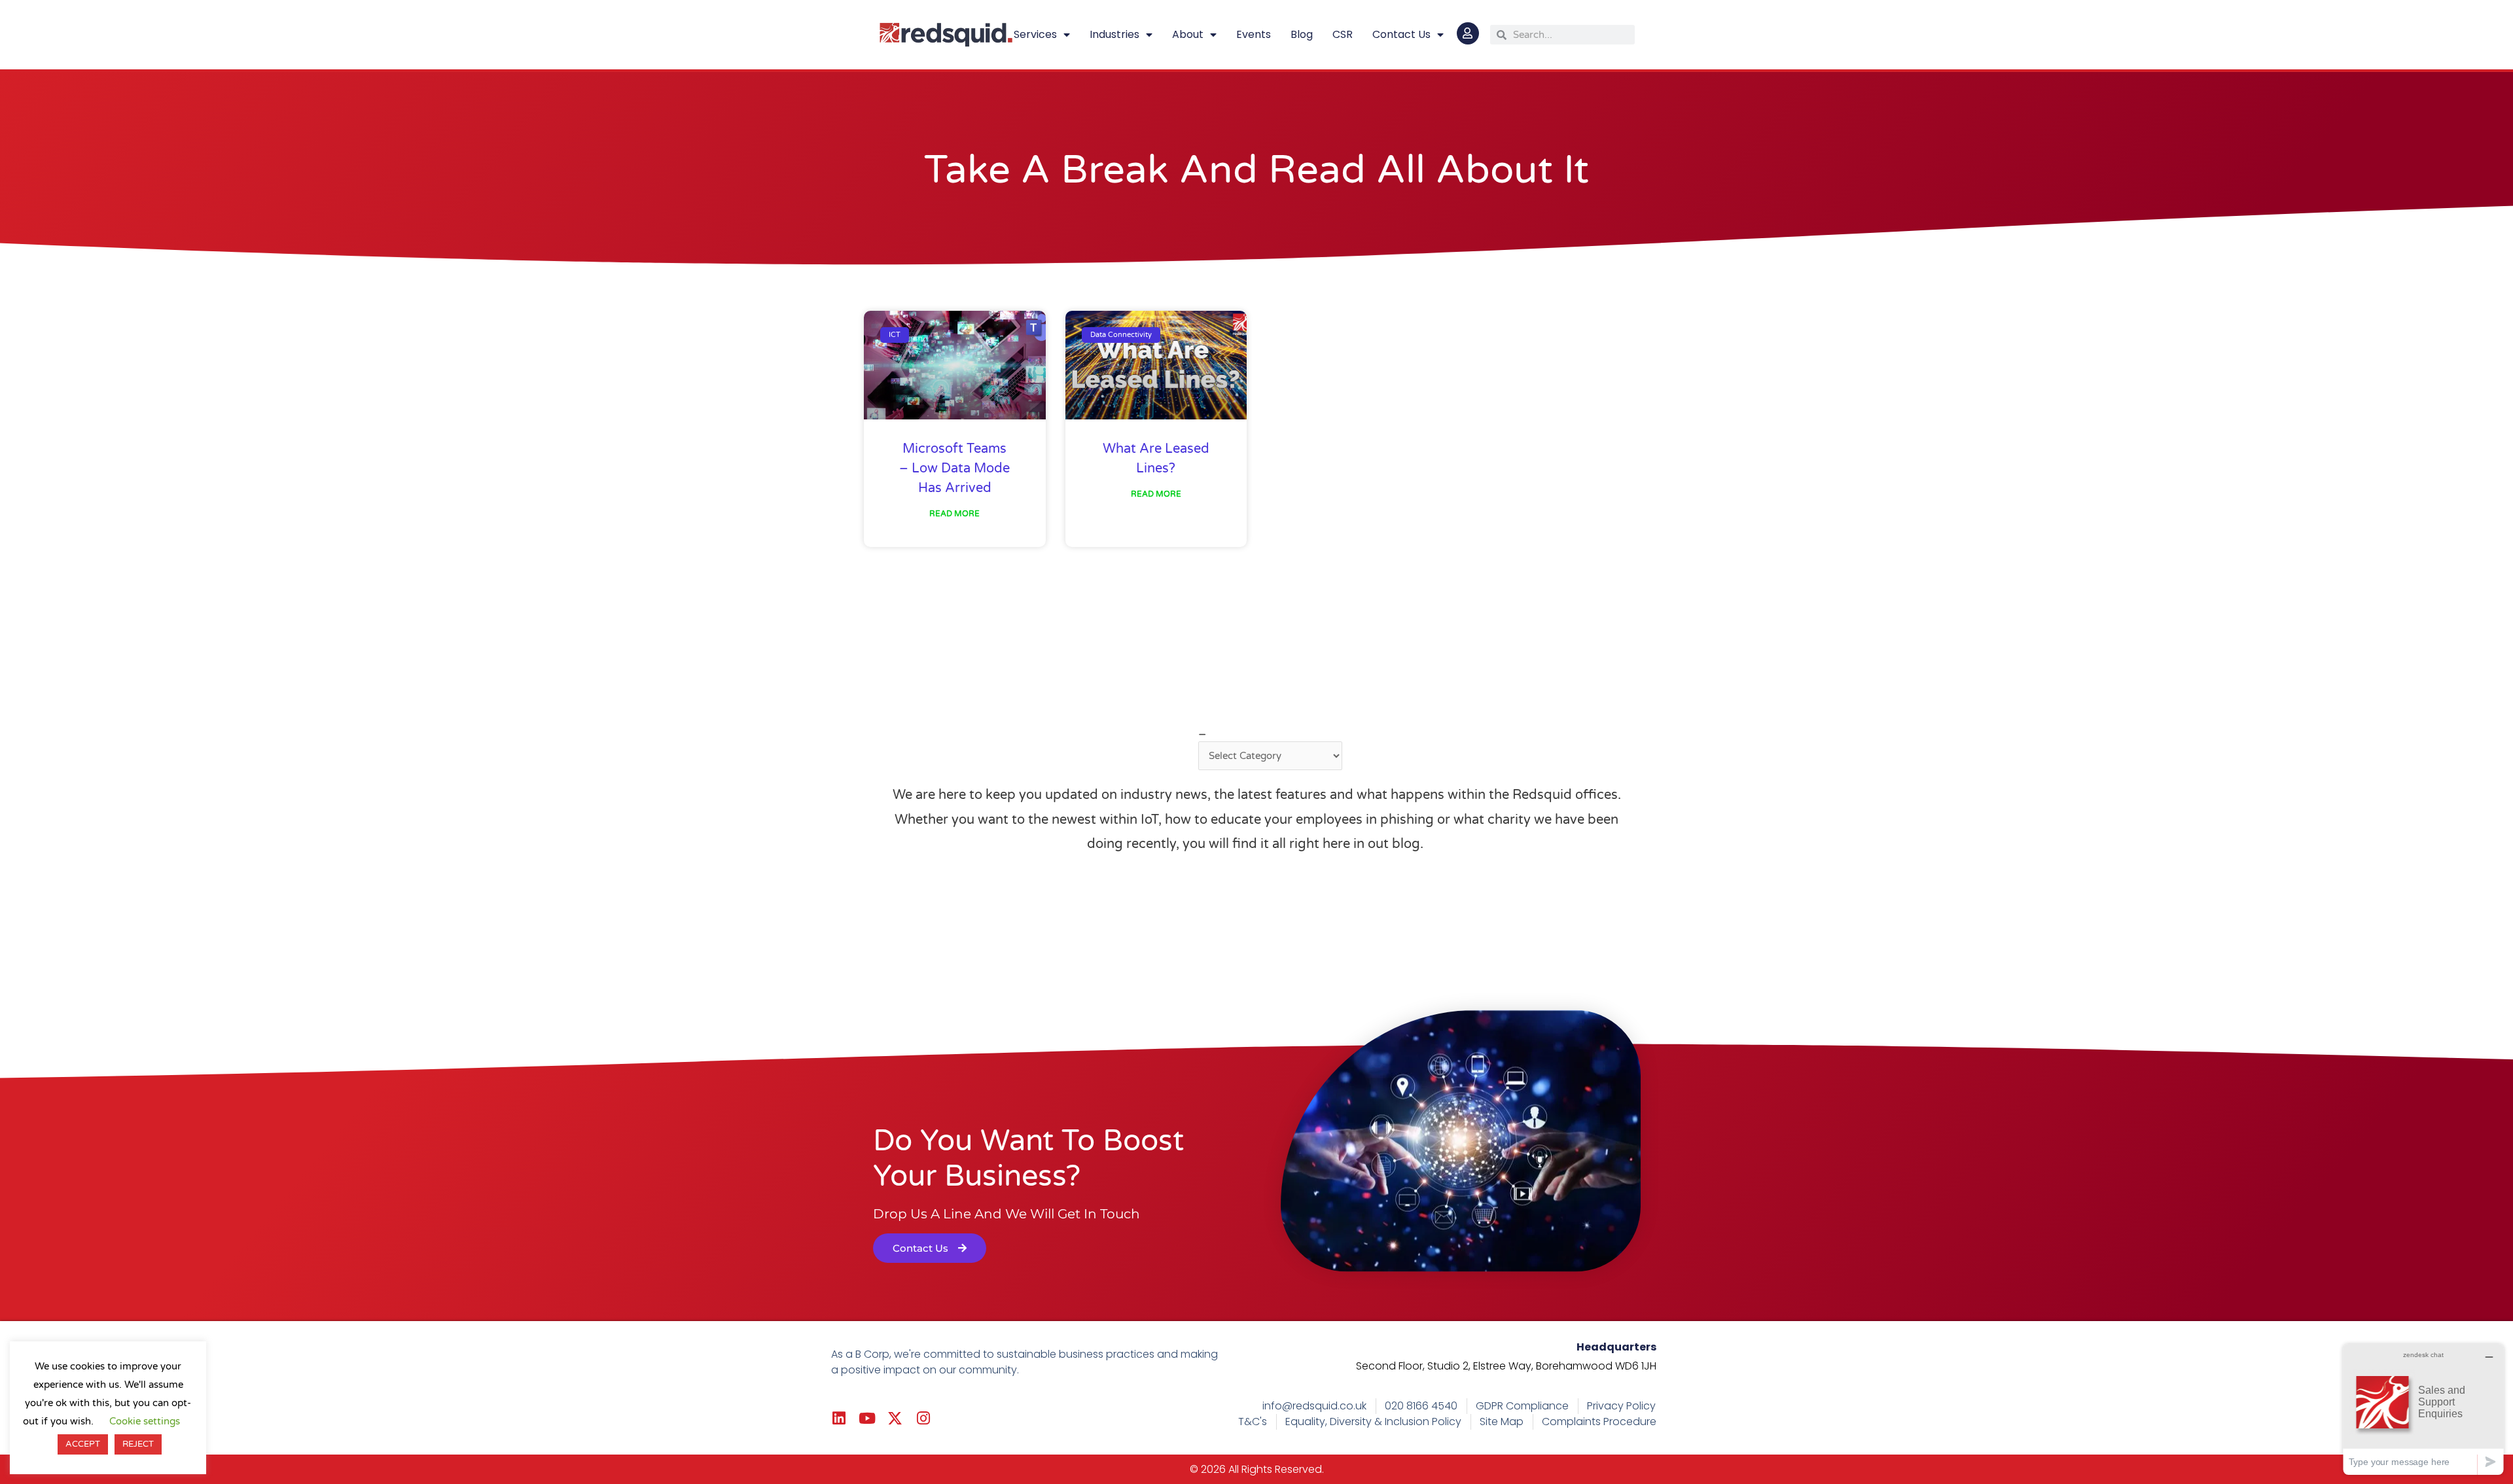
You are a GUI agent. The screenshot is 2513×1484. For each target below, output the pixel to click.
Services (1035, 34)
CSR (1343, 34)
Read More (954, 514)
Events (1254, 34)
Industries (1114, 34)
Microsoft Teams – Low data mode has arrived (954, 468)
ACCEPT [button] (83, 1444)
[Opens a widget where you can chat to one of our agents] (2423, 1409)
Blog (1302, 34)
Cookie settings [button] (145, 1421)
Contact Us (1401, 34)
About (1188, 34)
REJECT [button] (138, 1444)
